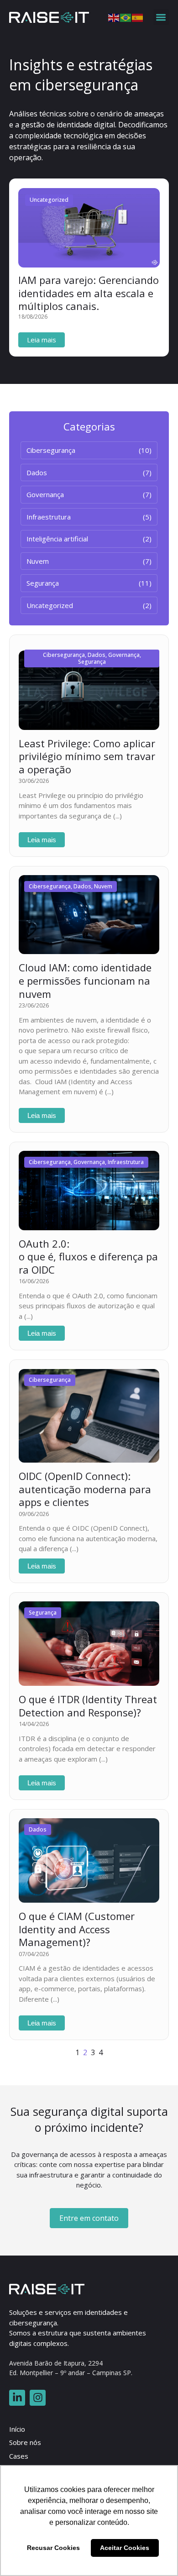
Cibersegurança (64, 655)
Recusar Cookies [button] (53, 2548)
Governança (124, 655)
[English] (114, 17)
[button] (161, 17)
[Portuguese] (126, 17)
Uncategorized (49, 200)
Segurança (92, 662)
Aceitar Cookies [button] (125, 2548)
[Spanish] (138, 17)
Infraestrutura (126, 1162)
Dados (97, 655)
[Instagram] (38, 2398)
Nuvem (103, 886)
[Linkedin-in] (17, 2398)
